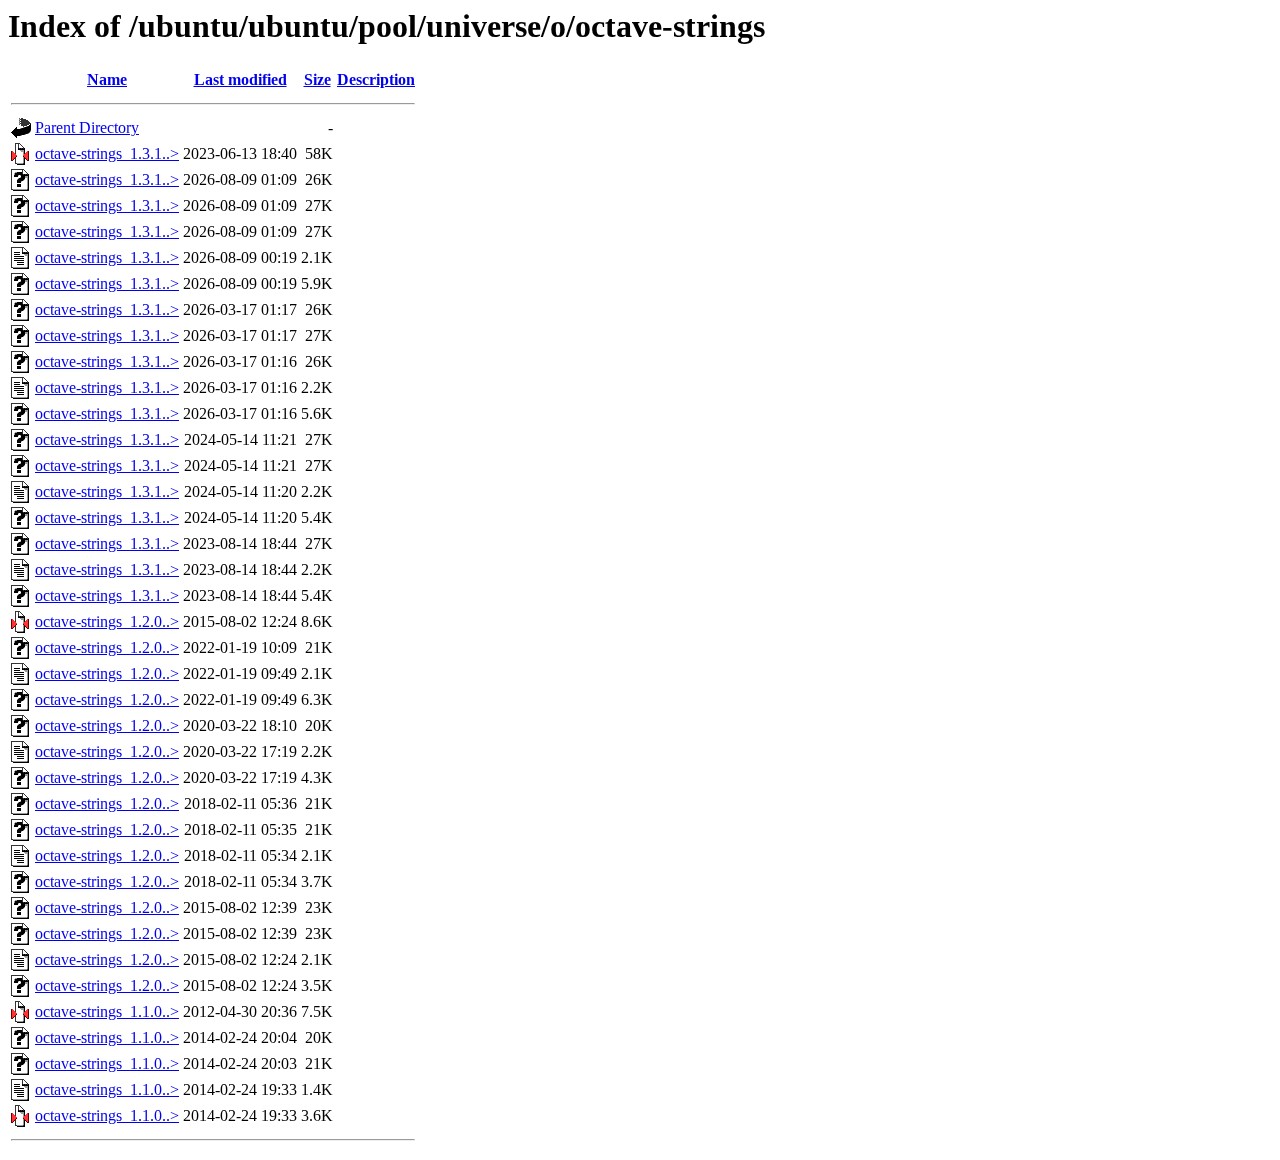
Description (376, 79)
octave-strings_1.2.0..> (107, 621)
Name (107, 79)
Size (317, 79)
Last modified (240, 79)
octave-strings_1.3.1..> (107, 153)
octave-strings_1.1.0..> (107, 1011)
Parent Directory (87, 127)
